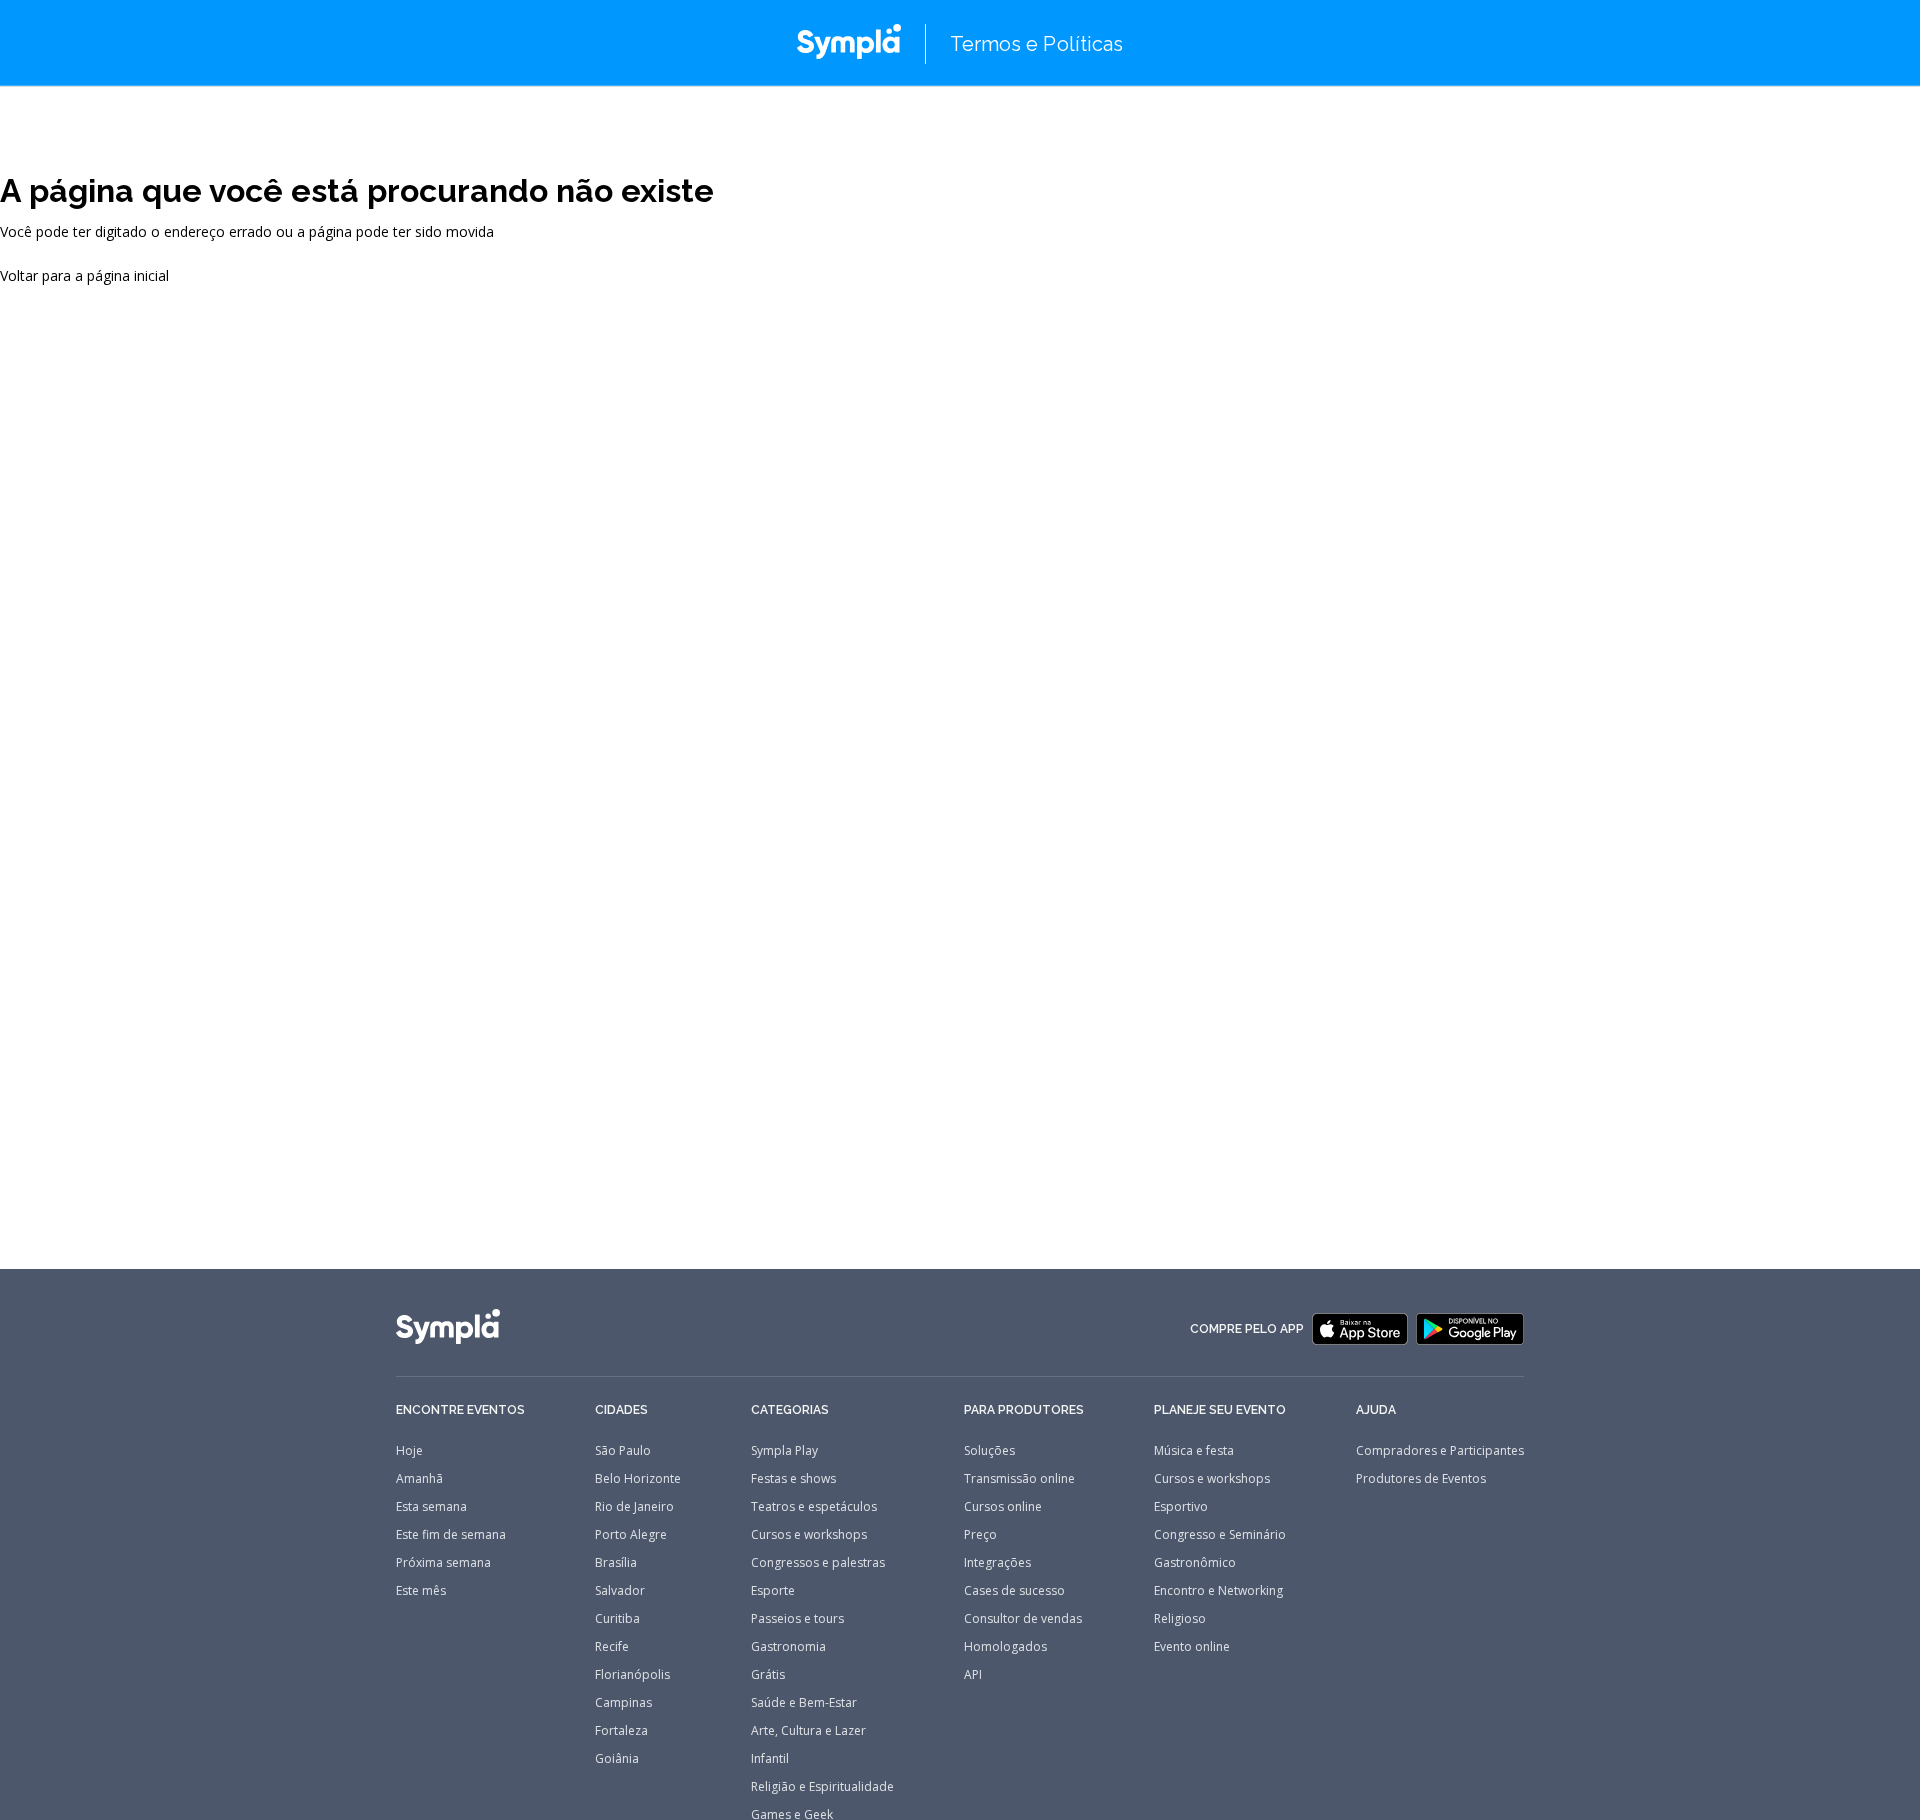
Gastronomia (788, 1647)
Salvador (620, 1591)
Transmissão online (1019, 1479)
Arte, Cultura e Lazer (808, 1731)
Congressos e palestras (818, 1563)
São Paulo (623, 1451)
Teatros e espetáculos (814, 1507)
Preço (980, 1535)
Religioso (1180, 1619)
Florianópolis (632, 1675)
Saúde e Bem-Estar (804, 1703)
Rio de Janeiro (634, 1507)
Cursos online (1003, 1507)
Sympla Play (784, 1451)
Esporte (773, 1591)
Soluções (989, 1451)
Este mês (421, 1591)
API (973, 1675)
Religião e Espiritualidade (822, 1787)
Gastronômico (1195, 1563)
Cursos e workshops (809, 1535)
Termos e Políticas (1037, 44)
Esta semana (431, 1507)
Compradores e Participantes (1440, 1451)
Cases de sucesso (1014, 1591)
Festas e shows (793, 1479)
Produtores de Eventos (1421, 1479)
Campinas (623, 1703)
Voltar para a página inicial (84, 275)
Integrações (997, 1563)
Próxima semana (443, 1563)
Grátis (768, 1675)
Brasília (616, 1563)
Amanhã (419, 1479)
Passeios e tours (797, 1619)
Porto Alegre (631, 1535)
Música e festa (1194, 1451)
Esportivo (1181, 1507)
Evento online (1192, 1647)
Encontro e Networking (1218, 1591)
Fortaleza (621, 1731)
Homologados (1005, 1647)
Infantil (770, 1759)
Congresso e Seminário (1220, 1535)
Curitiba (617, 1619)
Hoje (409, 1451)
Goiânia (617, 1759)
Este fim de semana (451, 1535)
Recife (612, 1647)
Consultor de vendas (1023, 1619)
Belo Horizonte (638, 1479)
